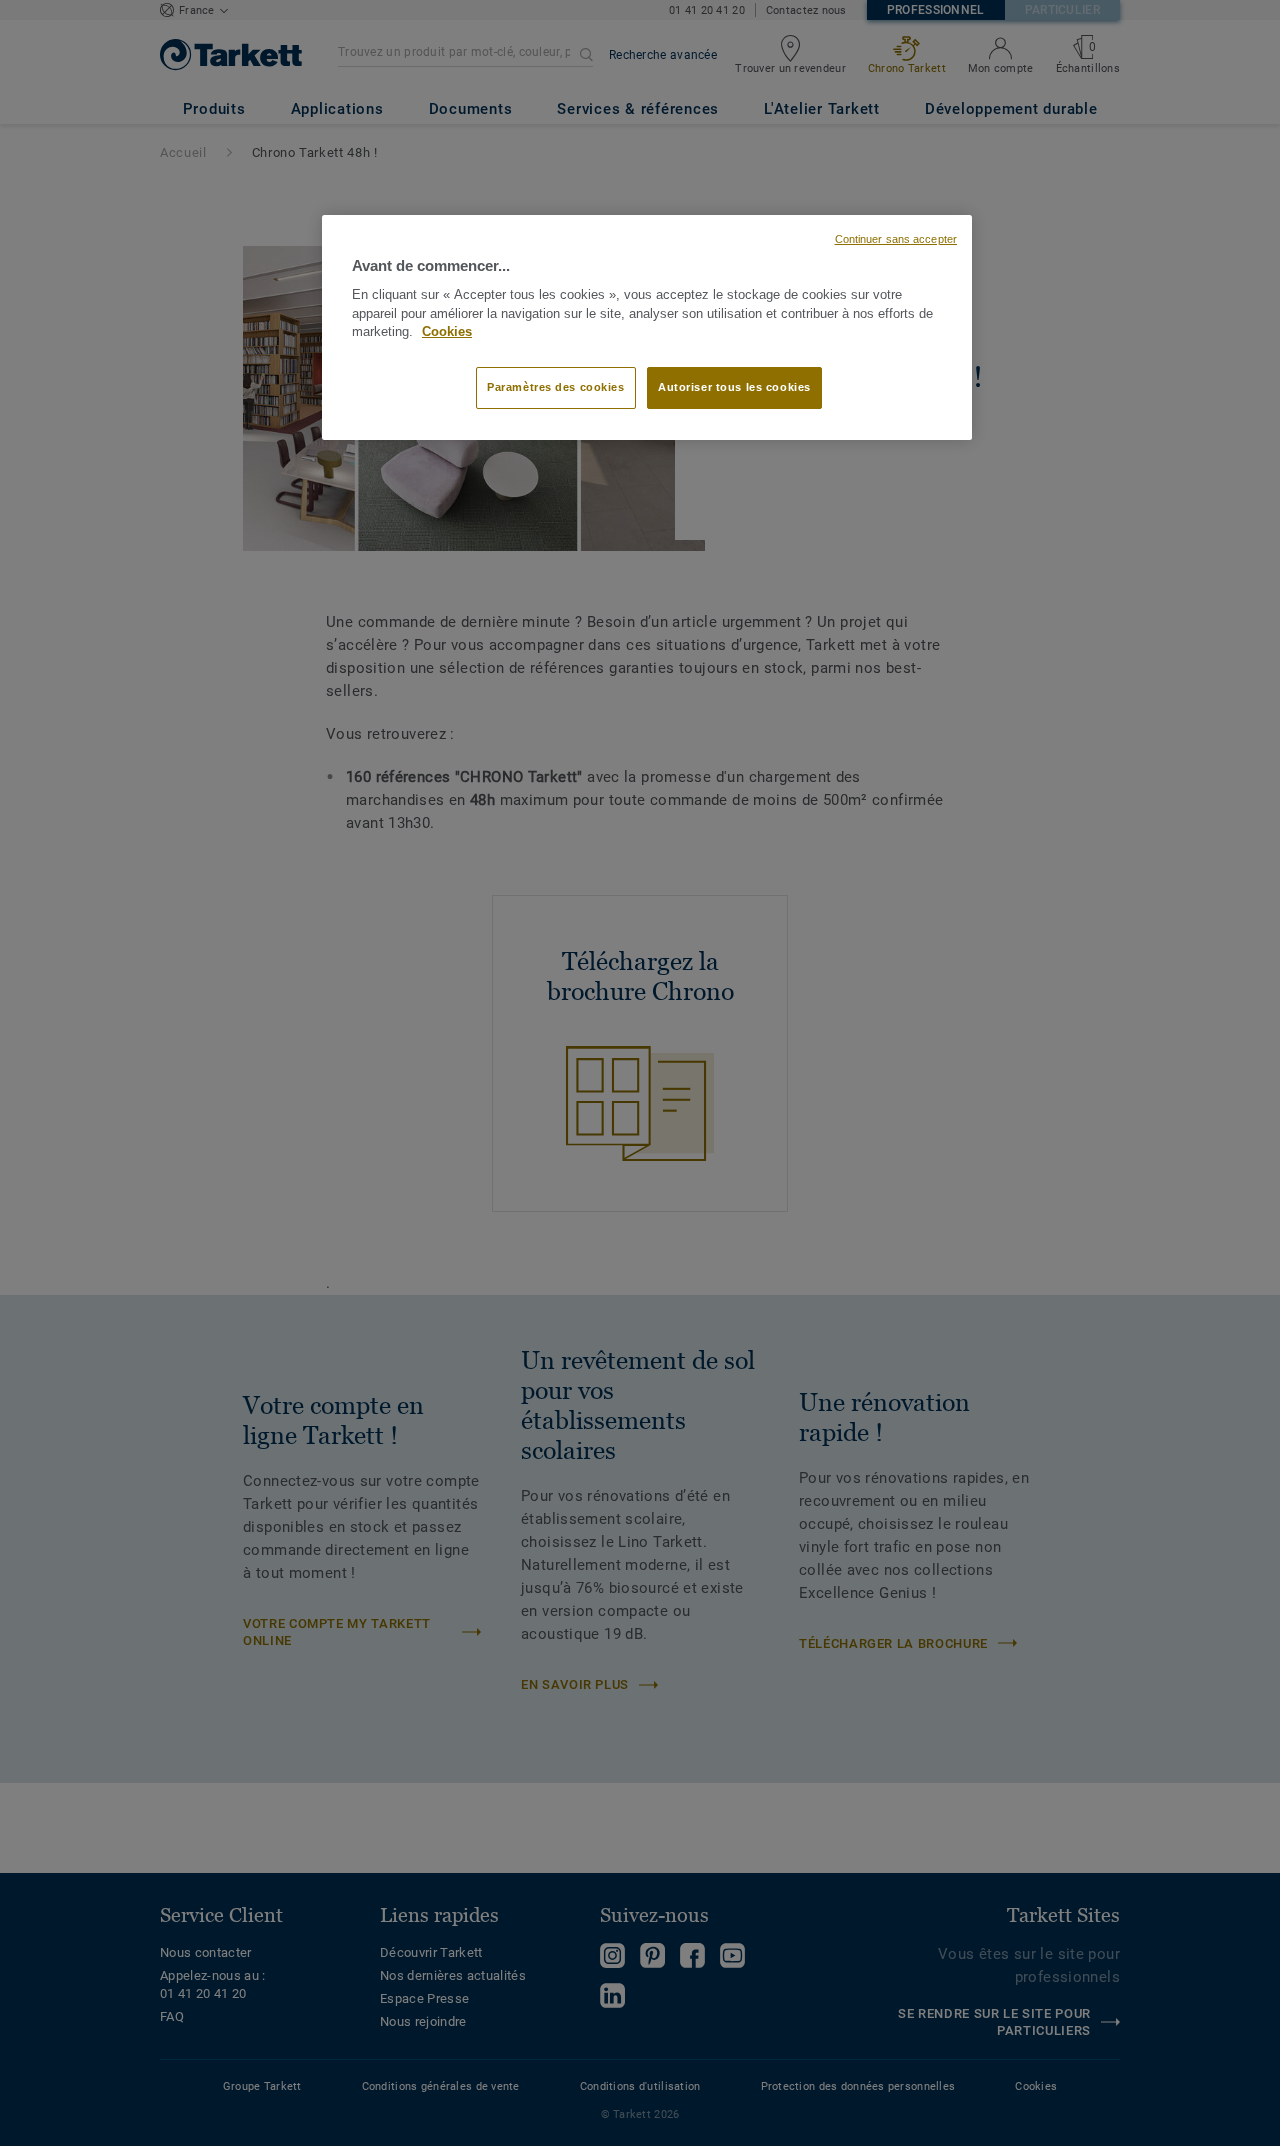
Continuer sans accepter (896, 239)
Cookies (447, 332)
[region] (647, 328)
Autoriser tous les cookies (734, 387)
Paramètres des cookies (556, 387)
